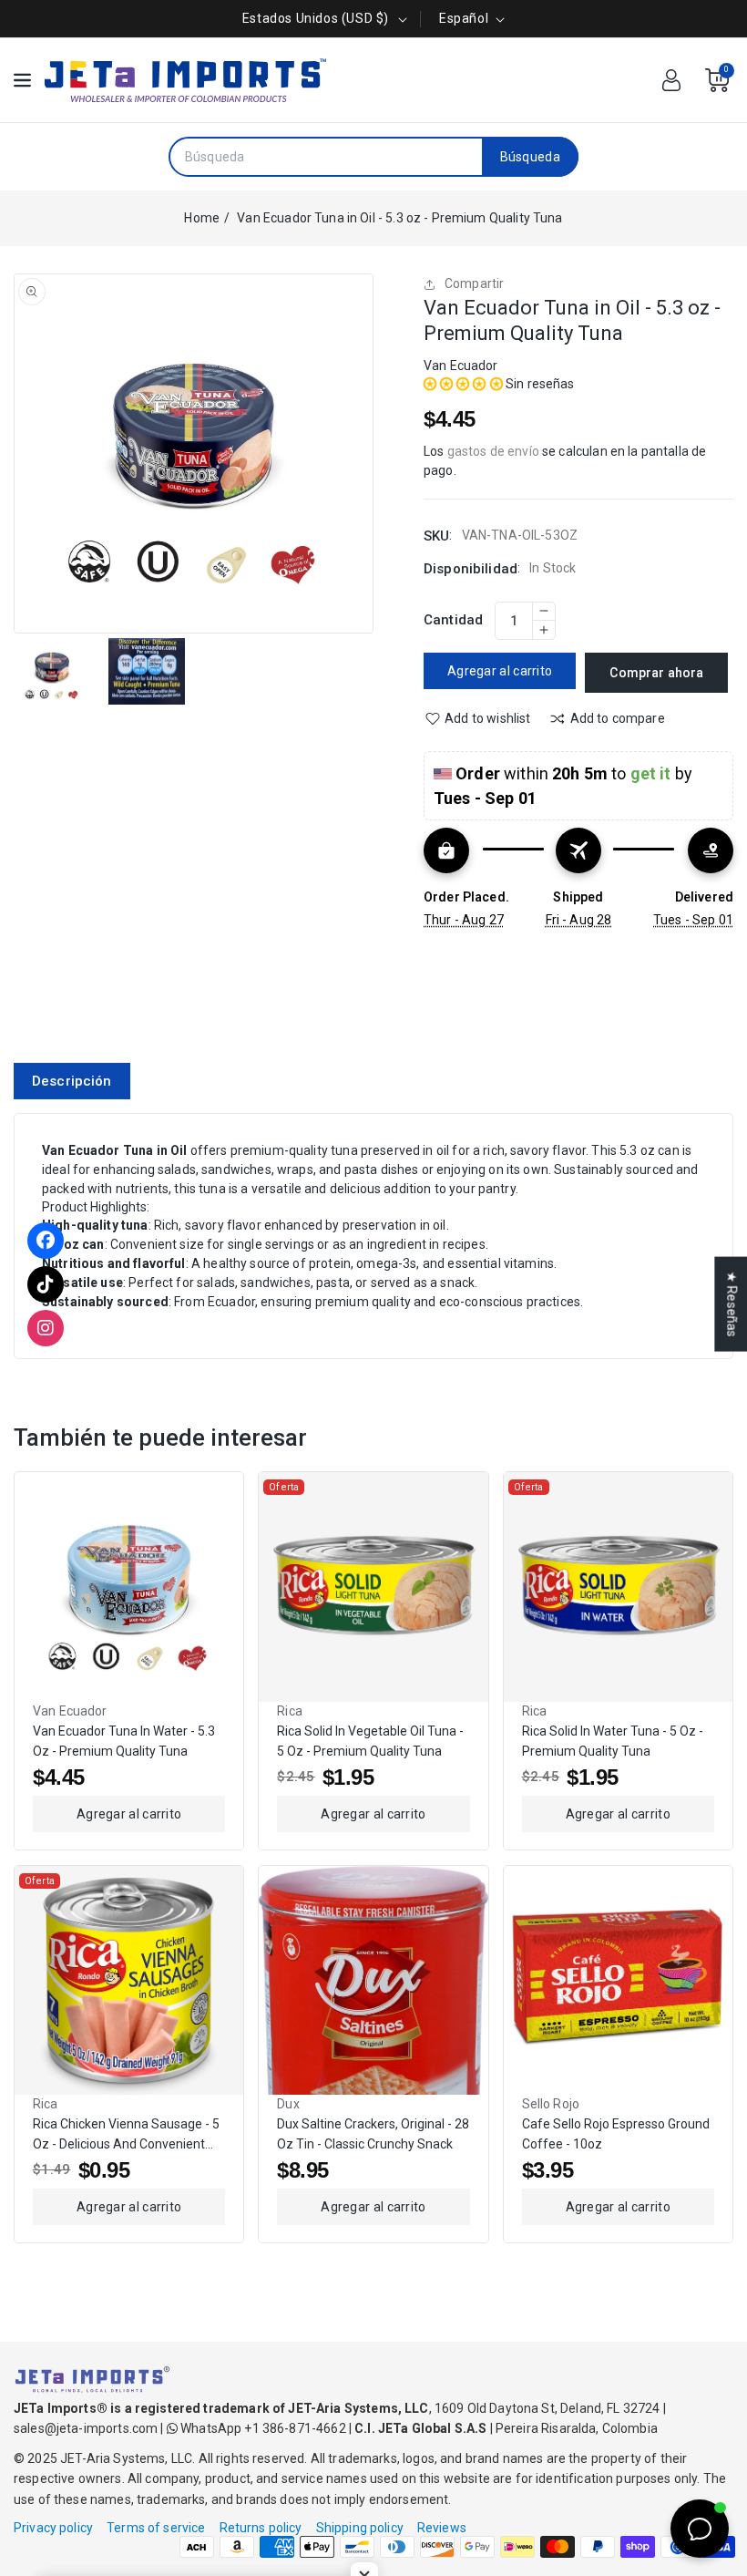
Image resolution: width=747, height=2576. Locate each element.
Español (464, 18)
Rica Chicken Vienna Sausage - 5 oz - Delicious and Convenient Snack (126, 2135)
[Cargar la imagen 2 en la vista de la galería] (147, 672)
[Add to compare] (217, 1540)
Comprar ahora (656, 673)
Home (202, 218)
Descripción (72, 1081)
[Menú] (22, 80)
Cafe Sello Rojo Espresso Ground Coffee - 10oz (616, 2134)
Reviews (442, 2528)
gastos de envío (493, 451)
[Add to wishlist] (217, 1582)
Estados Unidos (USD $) (316, 18)
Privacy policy (53, 2528)
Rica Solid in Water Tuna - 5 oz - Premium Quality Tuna (613, 1741)
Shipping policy (360, 2528)
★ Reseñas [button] (732, 1304)
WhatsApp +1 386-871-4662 (262, 2428)
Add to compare (618, 718)
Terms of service (156, 2528)
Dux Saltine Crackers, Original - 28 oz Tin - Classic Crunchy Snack (373, 2134)
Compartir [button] (474, 283)
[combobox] (326, 157)
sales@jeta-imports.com (86, 2428)
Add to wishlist (487, 718)
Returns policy (261, 2528)
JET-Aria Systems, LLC (126, 2458)
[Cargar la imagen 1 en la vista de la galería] (52, 672)
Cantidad (453, 620)
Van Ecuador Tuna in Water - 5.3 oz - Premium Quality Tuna (124, 1741)
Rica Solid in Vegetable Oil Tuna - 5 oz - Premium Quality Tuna (370, 1741)
